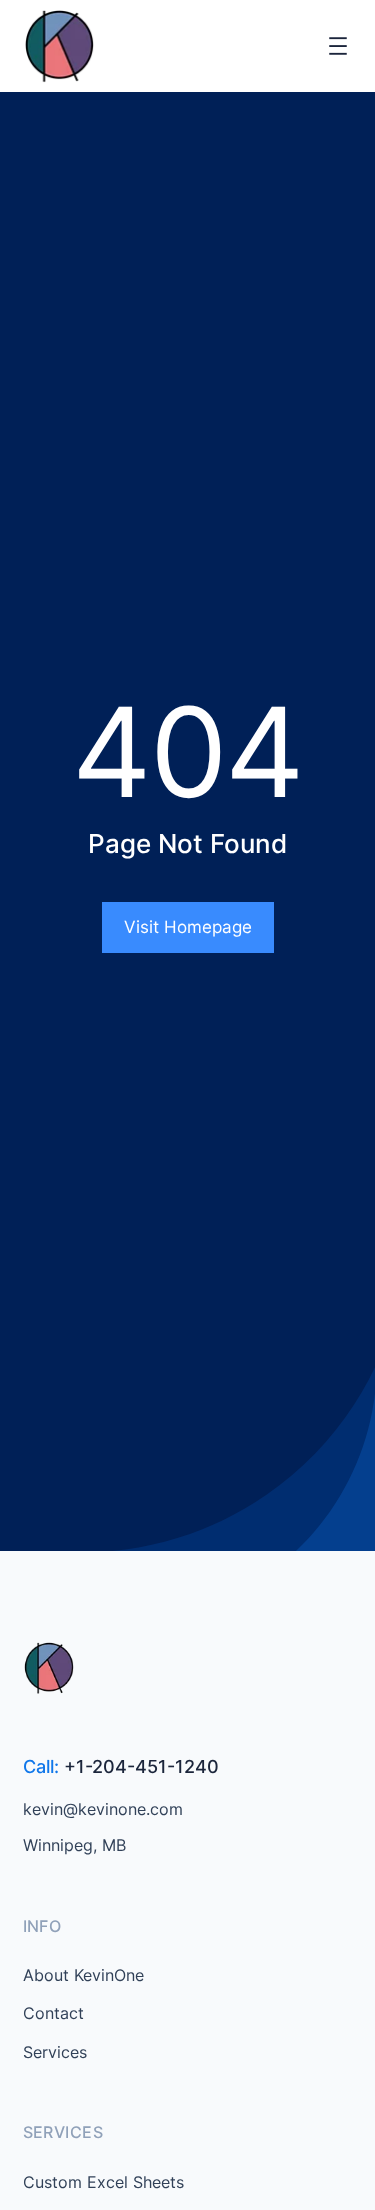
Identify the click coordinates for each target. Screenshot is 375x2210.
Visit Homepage (188, 927)
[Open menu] (338, 46)
